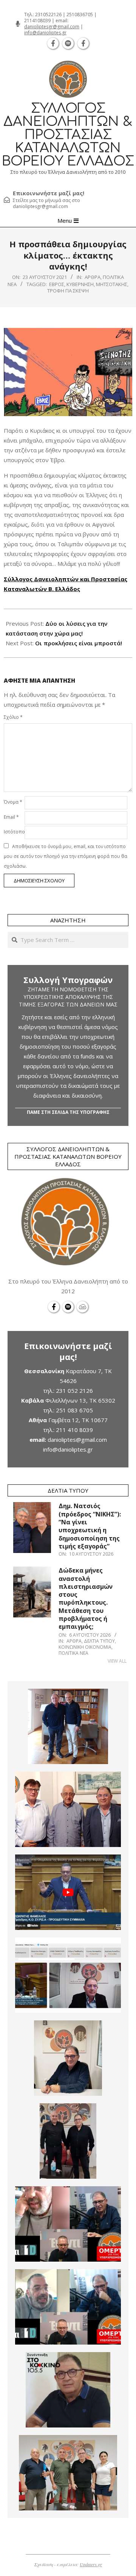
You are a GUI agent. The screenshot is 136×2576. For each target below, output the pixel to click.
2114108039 (37, 21)
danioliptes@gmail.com (77, 1440)
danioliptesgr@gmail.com (52, 27)
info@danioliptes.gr (45, 33)
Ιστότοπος (13, 832)
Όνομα (13, 802)
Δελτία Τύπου (99, 1641)
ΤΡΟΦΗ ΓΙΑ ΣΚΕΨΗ (68, 291)
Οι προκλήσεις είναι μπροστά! (79, 643)
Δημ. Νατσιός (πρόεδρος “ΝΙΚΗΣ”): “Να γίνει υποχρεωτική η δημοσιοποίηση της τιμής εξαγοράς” (90, 1526)
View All (117, 1661)
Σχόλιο (13, 717)
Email (11, 817)
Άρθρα (93, 277)
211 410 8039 (74, 1430)
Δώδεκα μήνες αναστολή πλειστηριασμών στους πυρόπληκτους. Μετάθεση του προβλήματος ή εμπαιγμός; (86, 1598)
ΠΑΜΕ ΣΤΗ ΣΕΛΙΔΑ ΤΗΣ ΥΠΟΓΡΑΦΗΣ (68, 1112)
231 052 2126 (74, 1391)
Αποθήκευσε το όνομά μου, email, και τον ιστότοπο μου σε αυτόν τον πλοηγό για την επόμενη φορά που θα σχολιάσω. (66, 856)
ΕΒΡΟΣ (57, 284)
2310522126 (48, 15)
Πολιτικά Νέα (73, 1653)
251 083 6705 (74, 1410)
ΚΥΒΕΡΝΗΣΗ (80, 284)
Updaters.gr (91, 2564)
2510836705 (80, 15)
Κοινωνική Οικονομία (85, 1647)
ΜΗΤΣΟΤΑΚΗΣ (112, 284)
